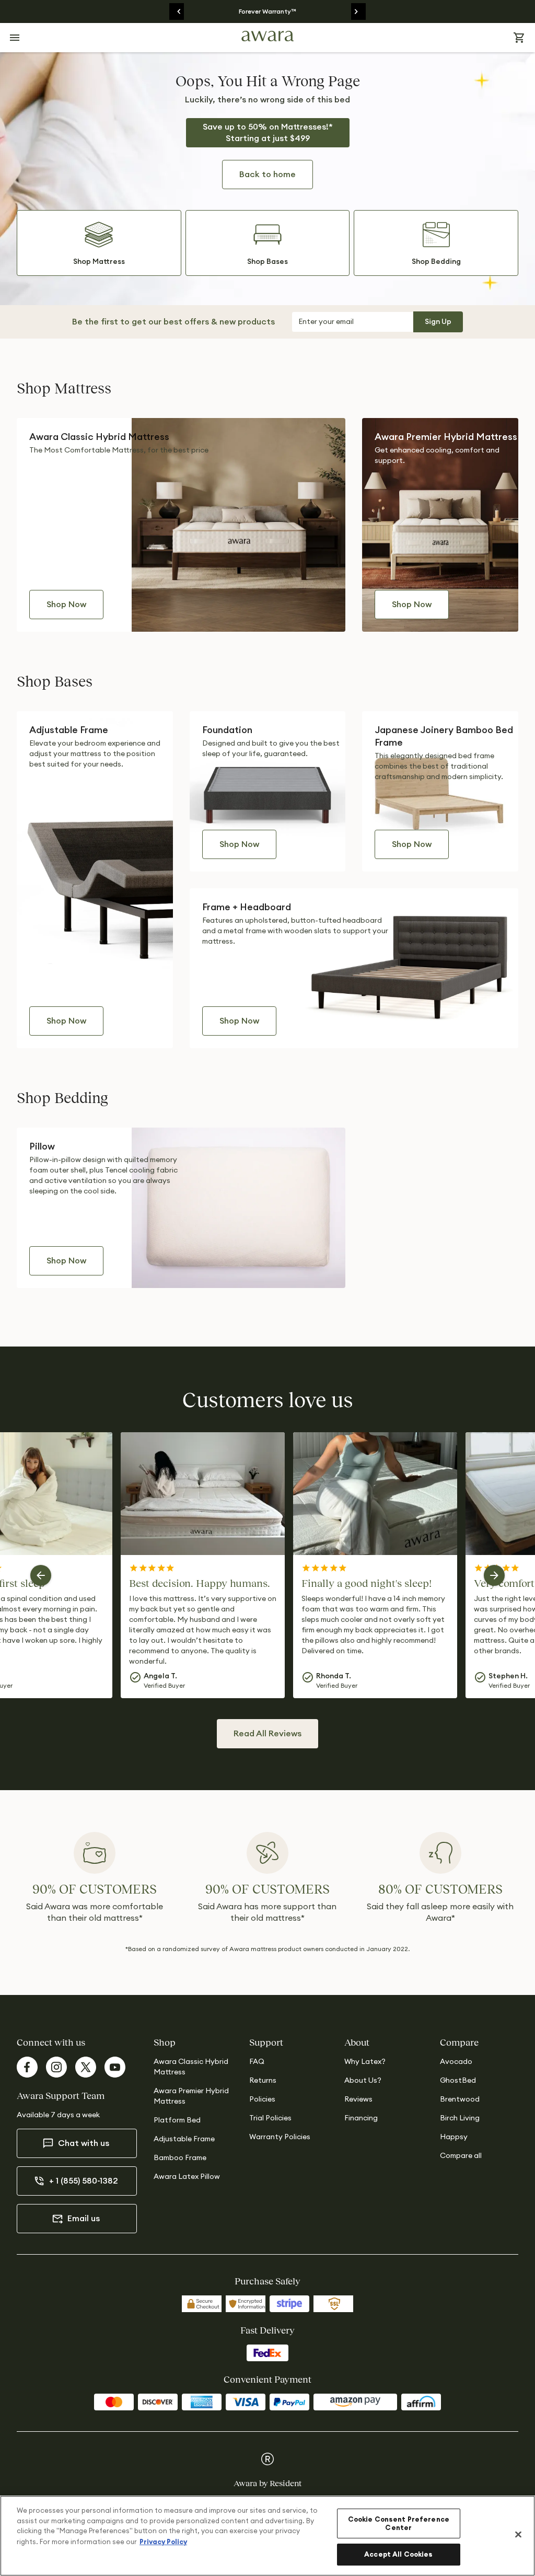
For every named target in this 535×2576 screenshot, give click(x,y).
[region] (267, 2536)
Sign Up (438, 322)
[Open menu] (15, 38)
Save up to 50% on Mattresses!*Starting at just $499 (268, 133)
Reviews (358, 2099)
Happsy (454, 2137)
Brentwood (460, 2099)
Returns (263, 2081)
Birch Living (460, 2118)
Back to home (267, 175)
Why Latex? (365, 2062)
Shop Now (66, 605)
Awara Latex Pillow (187, 2177)
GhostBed (458, 2081)
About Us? (363, 2081)
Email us (84, 2219)
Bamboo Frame (180, 2158)
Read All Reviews (267, 1734)
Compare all (461, 2156)
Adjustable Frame (184, 2139)
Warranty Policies (280, 2137)
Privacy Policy (163, 2542)
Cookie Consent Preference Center (399, 2523)
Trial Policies (270, 2118)
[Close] (518, 2535)
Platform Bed (177, 2120)
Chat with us (84, 2143)
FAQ (257, 2062)
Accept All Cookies (398, 2554)
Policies (262, 2099)
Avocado (456, 2062)
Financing (361, 2118)
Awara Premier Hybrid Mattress (191, 2096)
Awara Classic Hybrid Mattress (191, 2067)
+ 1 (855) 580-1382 (84, 2181)
